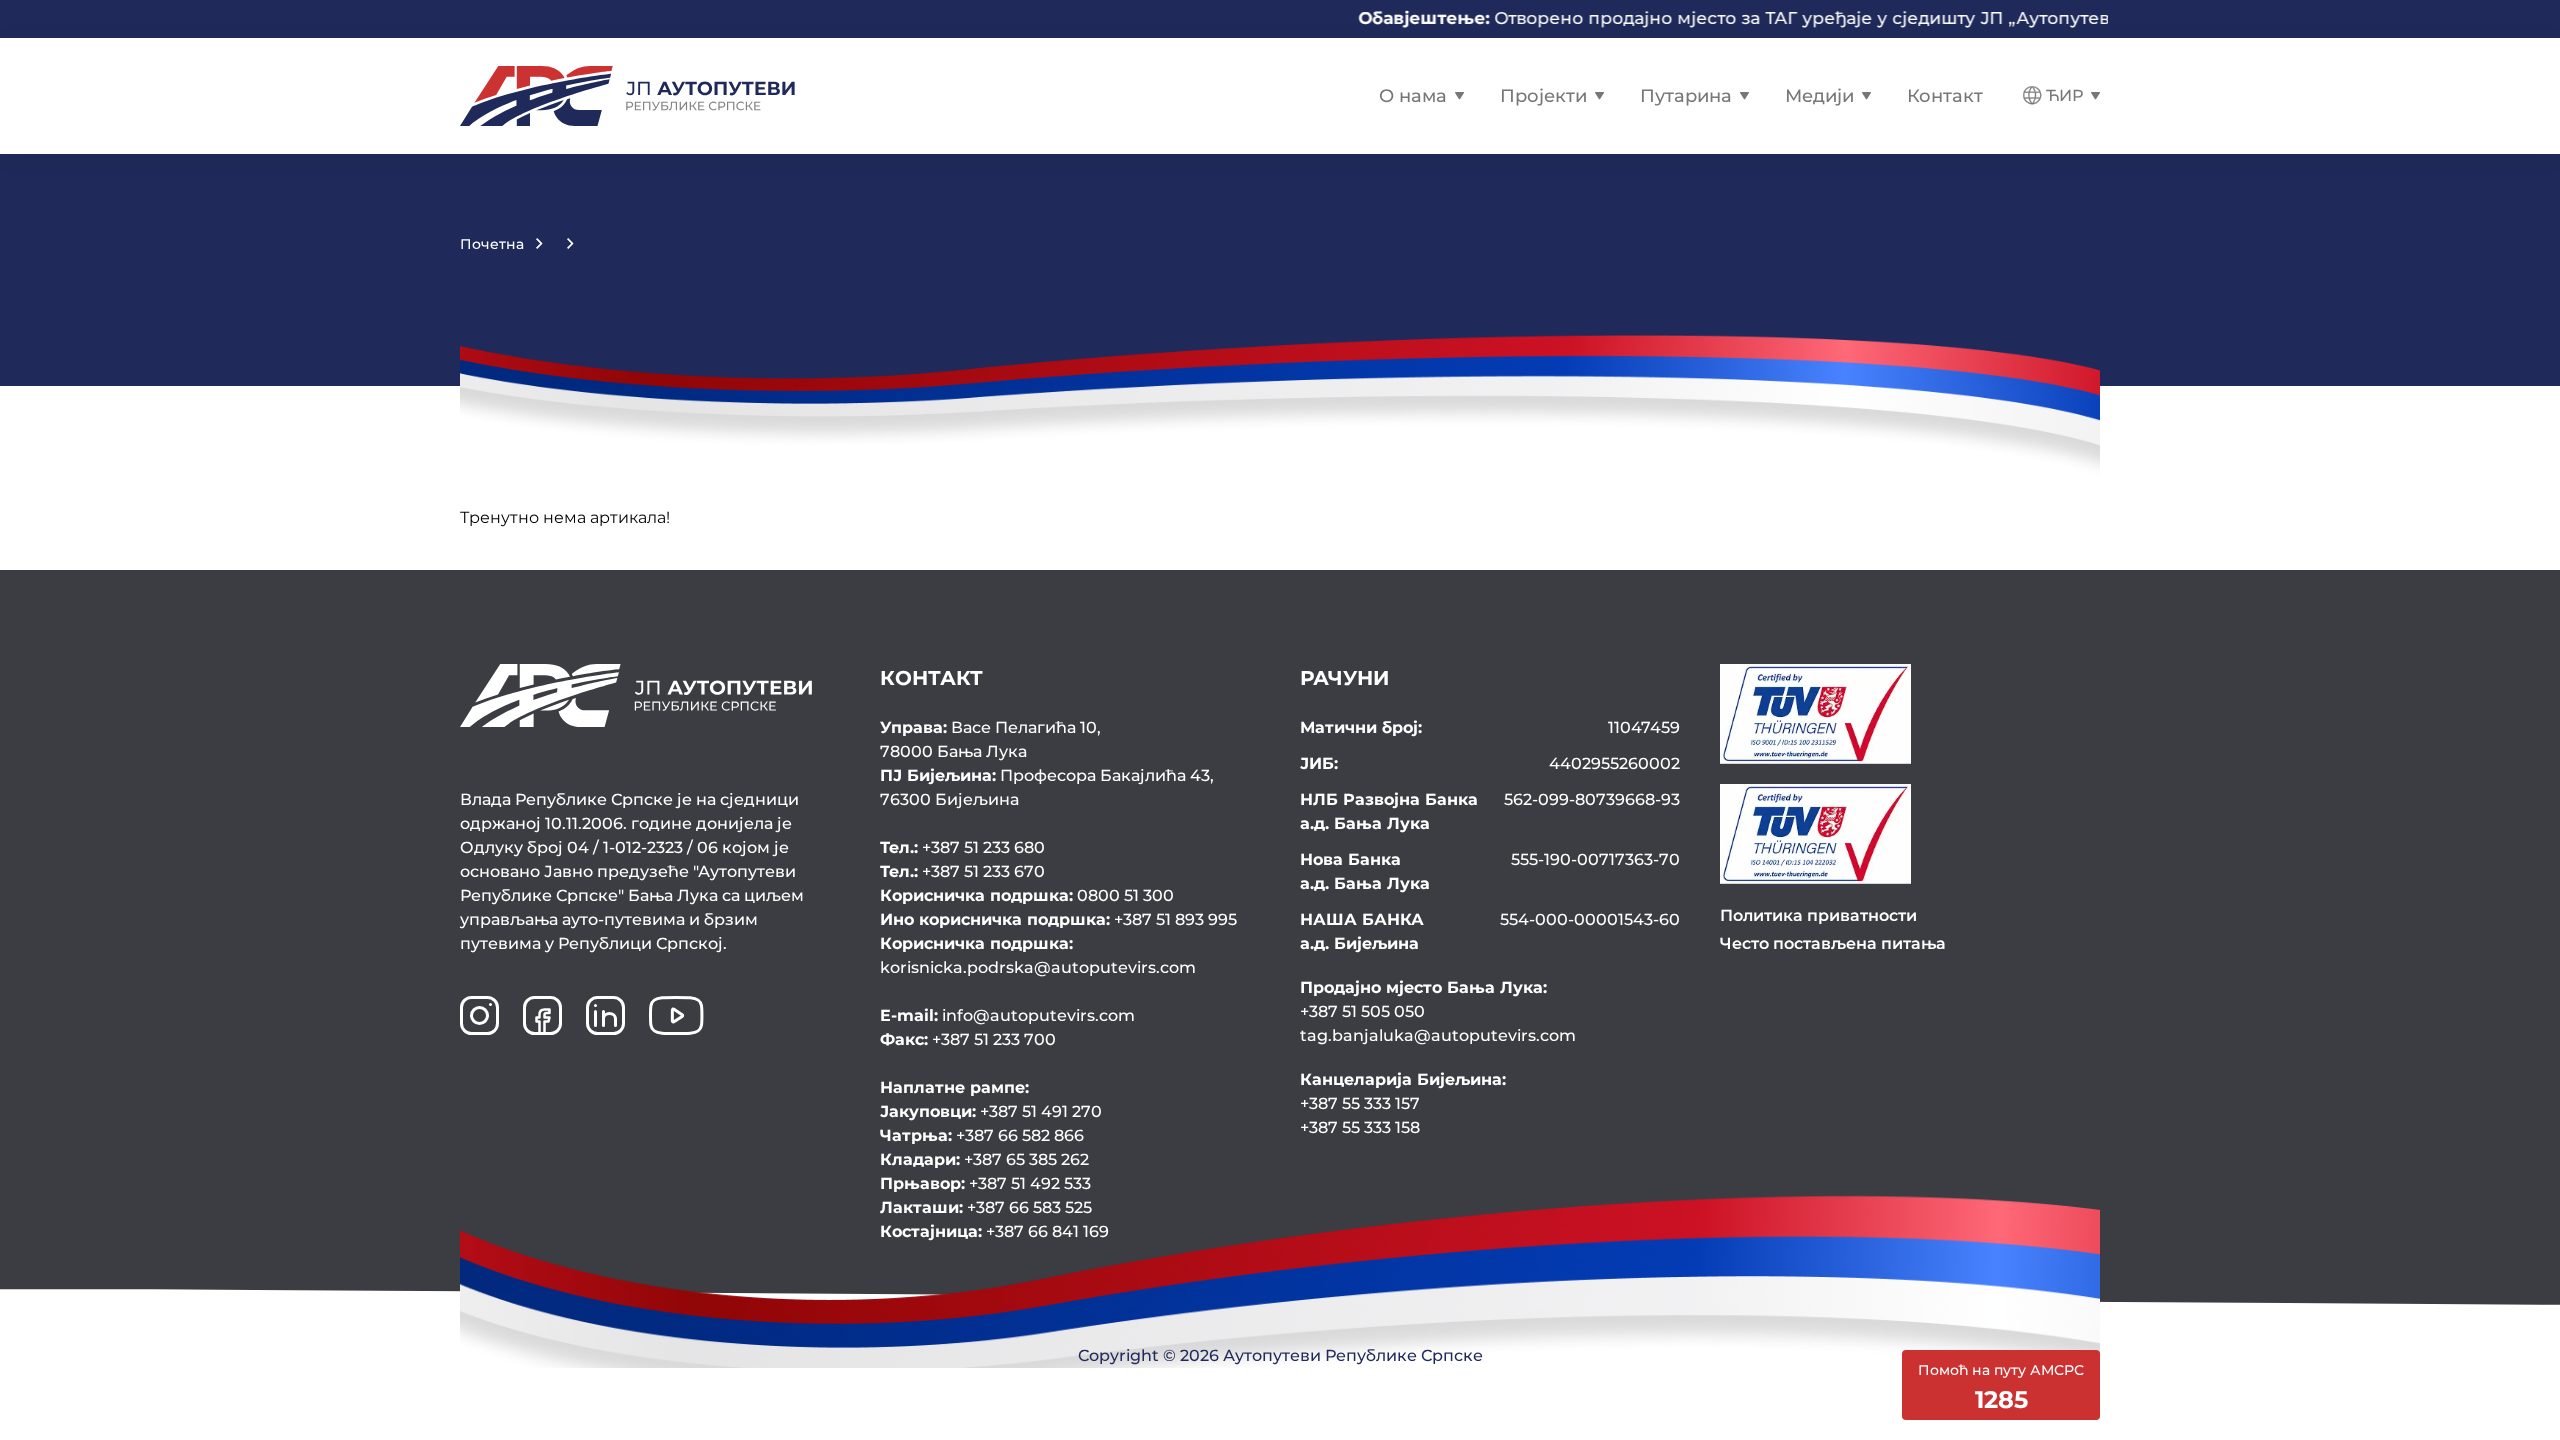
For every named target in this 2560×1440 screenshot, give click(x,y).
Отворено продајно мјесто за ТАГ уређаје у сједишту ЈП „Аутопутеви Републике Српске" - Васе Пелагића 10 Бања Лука (1907, 18)
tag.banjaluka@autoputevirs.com (1438, 1035)
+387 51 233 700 (968, 1039)
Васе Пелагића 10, (990, 739)
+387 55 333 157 (1360, 1103)
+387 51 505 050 (1362, 1011)
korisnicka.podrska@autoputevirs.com (1038, 955)
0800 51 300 (1027, 895)
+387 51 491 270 (991, 1111)
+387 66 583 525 (986, 1207)
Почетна (492, 244)
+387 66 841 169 (994, 1231)
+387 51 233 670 (962, 871)
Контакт (1945, 96)
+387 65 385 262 (984, 1159)
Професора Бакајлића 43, (1047, 787)
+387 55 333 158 (1360, 1127)
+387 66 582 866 (982, 1135)
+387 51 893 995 (1058, 919)
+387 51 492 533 (985, 1183)
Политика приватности (1818, 915)
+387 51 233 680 (962, 847)
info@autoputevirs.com (1007, 1015)
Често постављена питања (1833, 943)
